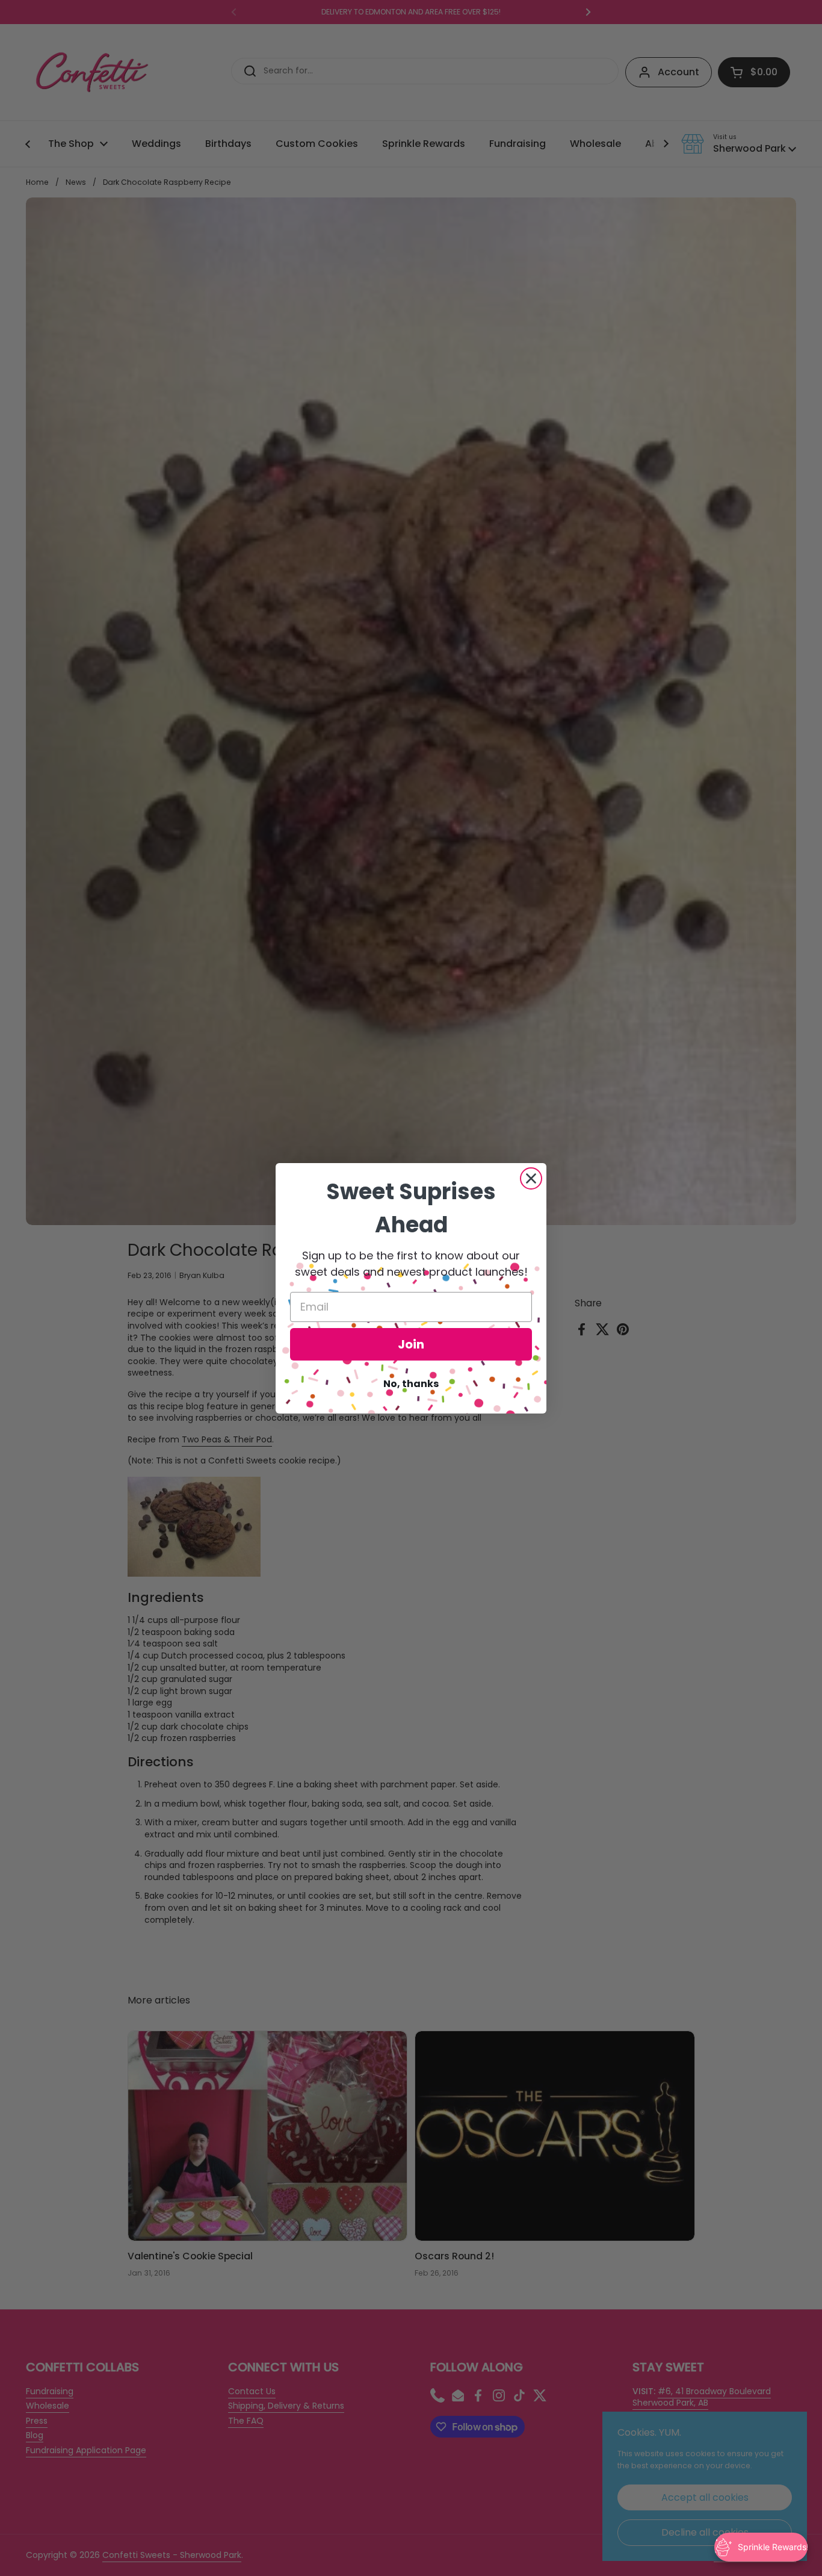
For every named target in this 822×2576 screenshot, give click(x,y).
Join (411, 1344)
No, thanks (411, 1384)
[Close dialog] (531, 1178)
